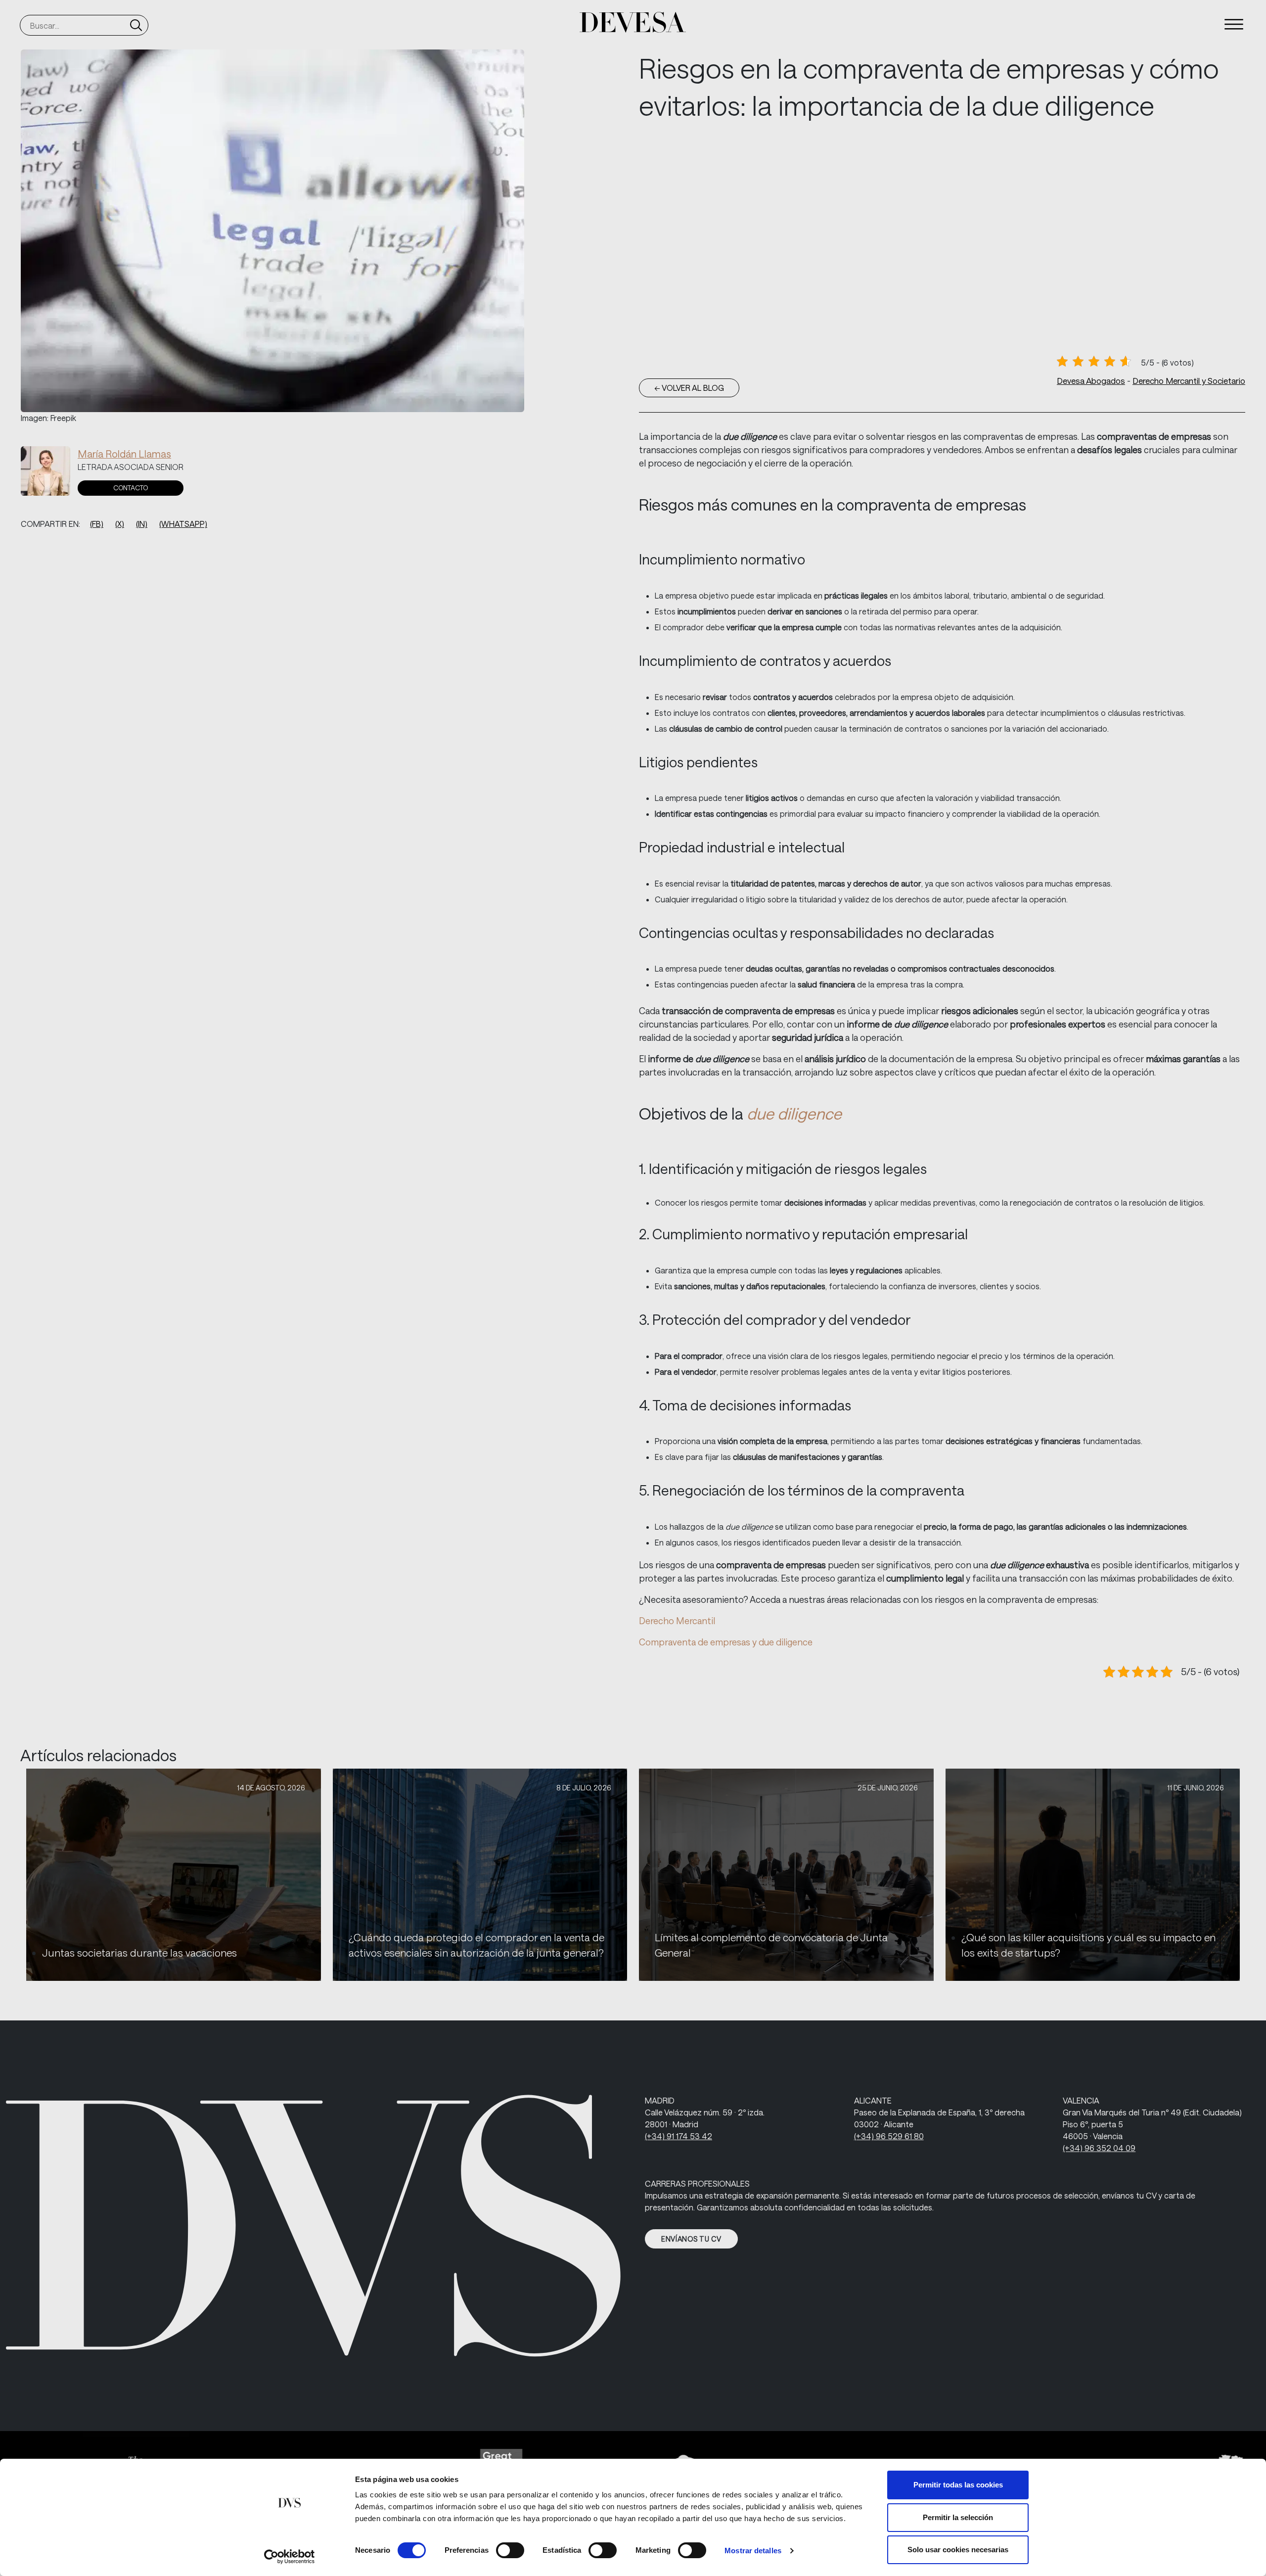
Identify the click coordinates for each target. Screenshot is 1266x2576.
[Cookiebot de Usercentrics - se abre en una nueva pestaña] (290, 2557)
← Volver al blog (689, 388)
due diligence (794, 1113)
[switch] (510, 2550)
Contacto (131, 488)
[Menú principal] (1234, 24)
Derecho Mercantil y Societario (1189, 380)
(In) (142, 524)
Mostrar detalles (753, 2551)
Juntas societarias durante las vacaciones (139, 1953)
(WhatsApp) (183, 524)
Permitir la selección (958, 2517)
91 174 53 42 (678, 2136)
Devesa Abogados (1091, 380)
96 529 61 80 (889, 2136)
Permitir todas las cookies (958, 2485)
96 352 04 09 (1099, 2148)
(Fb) (97, 524)
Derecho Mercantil (677, 1621)
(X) (120, 524)
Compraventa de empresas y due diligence (726, 1642)
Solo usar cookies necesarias (958, 2550)
